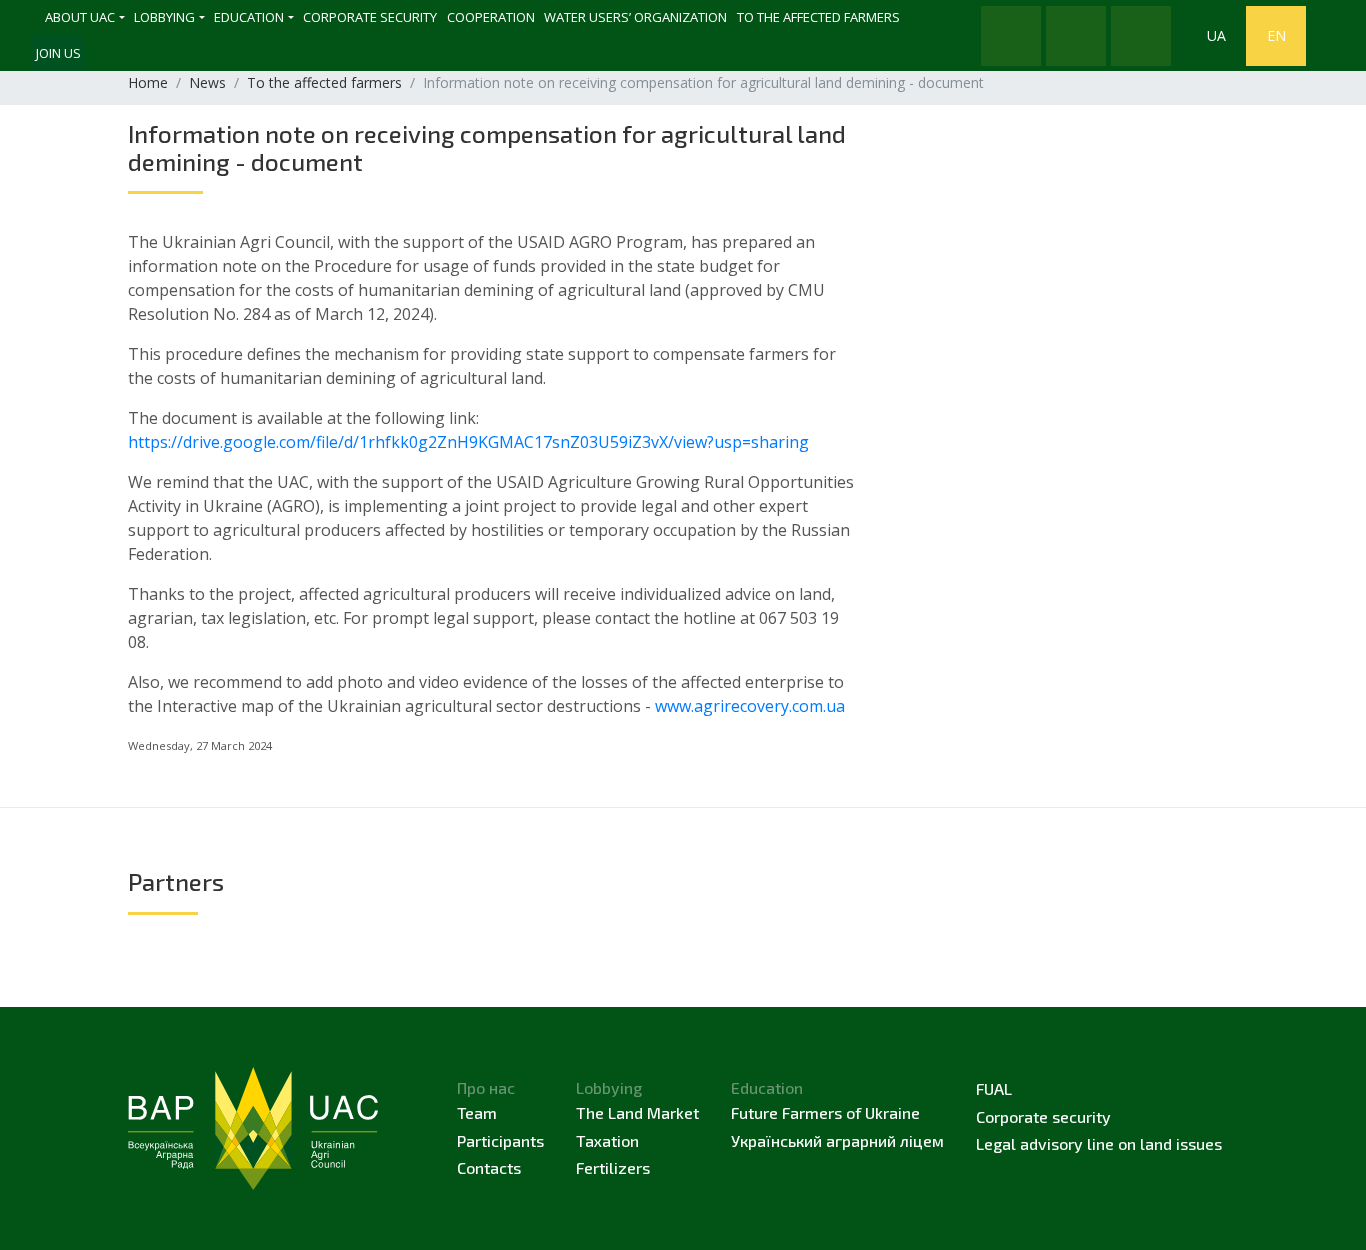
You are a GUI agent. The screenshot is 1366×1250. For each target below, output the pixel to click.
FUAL (994, 1088)
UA (1216, 35)
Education (249, 17)
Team (477, 1112)
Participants (500, 1140)
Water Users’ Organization (635, 17)
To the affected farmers (818, 17)
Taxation (607, 1140)
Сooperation (491, 17)
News (207, 82)
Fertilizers (613, 1167)
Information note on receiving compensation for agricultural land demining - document (487, 147)
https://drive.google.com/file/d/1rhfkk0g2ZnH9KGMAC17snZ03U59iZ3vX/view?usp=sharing (468, 442)
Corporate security (370, 17)
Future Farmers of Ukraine (825, 1112)
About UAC (80, 17)
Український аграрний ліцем (837, 1140)
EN (1276, 35)
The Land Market (637, 1112)
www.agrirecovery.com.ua (750, 706)
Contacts (489, 1167)
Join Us (58, 53)
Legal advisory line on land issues (1099, 1143)
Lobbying (164, 17)
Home (148, 82)
